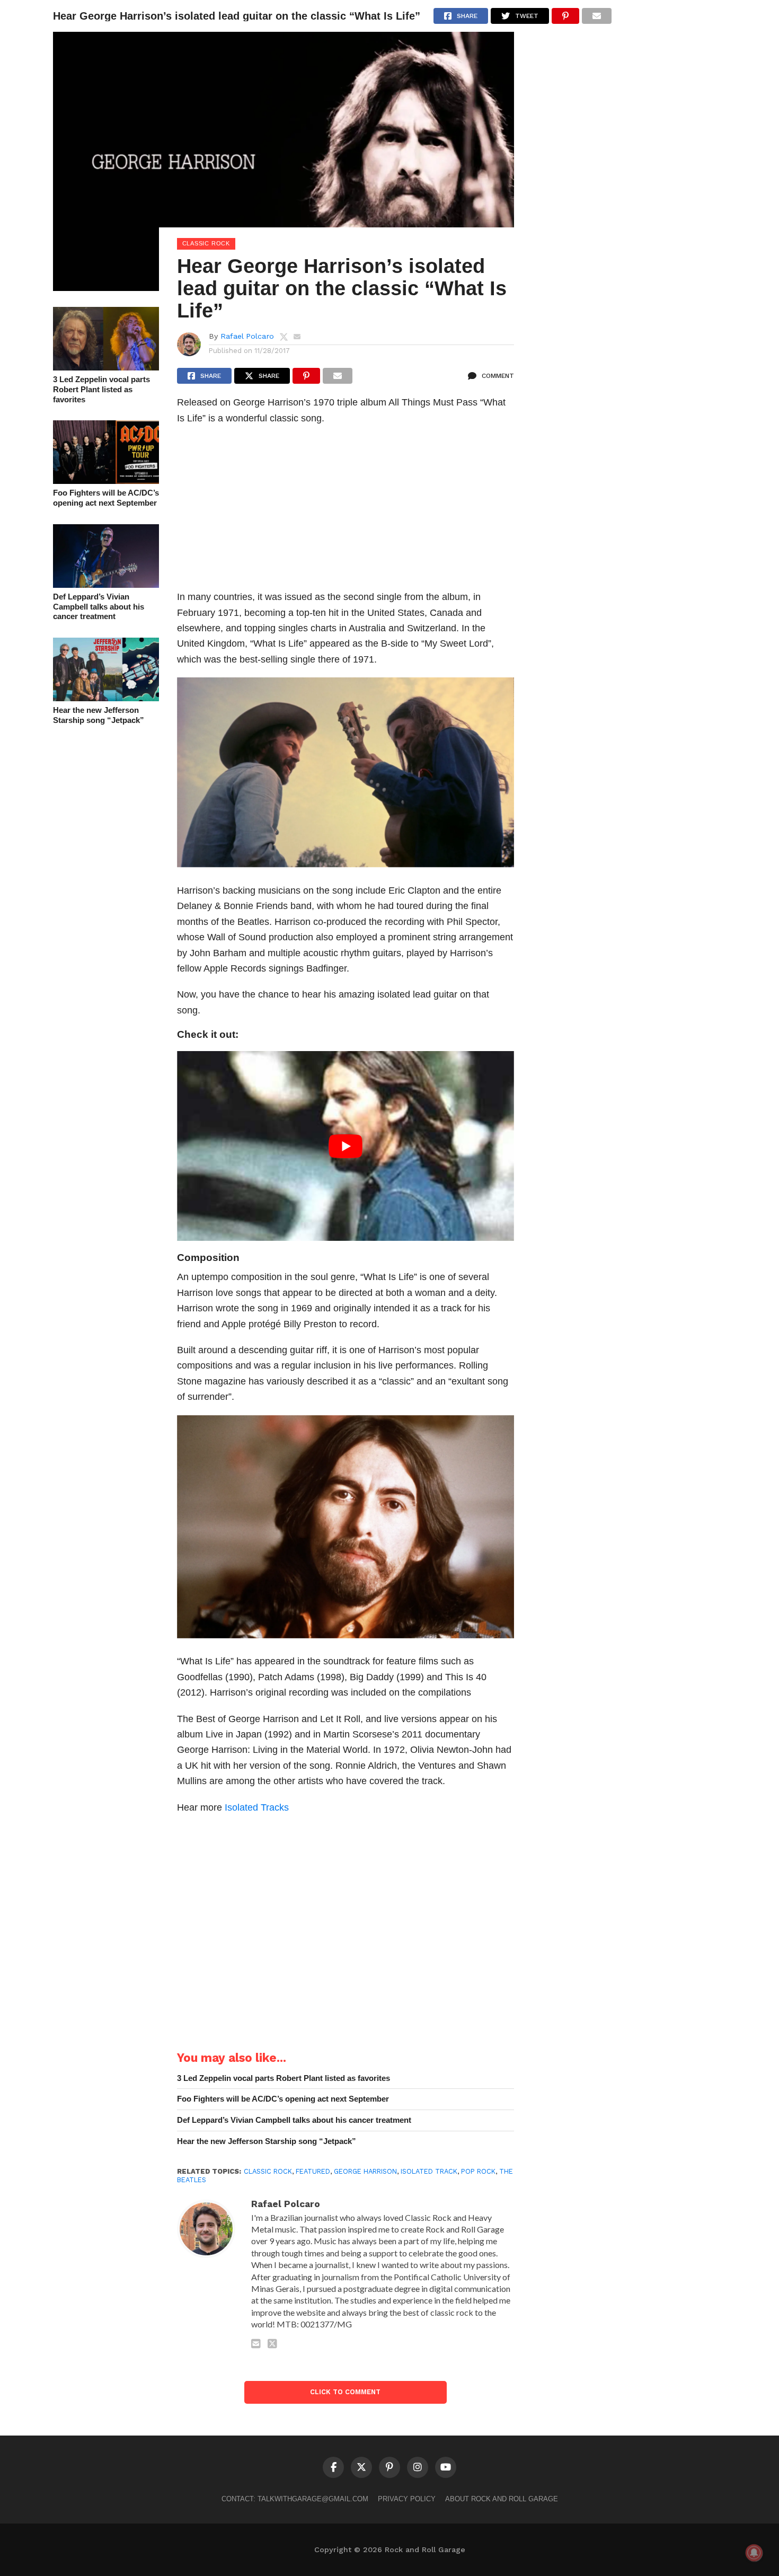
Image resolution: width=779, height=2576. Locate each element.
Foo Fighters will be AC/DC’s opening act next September (106, 498)
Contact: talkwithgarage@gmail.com (295, 2499)
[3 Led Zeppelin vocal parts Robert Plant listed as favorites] (106, 367)
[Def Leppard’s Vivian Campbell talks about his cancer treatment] (106, 584)
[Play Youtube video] (346, 1146)
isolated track (429, 2171)
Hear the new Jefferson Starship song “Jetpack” (99, 715)
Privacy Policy (407, 2499)
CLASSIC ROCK (268, 2171)
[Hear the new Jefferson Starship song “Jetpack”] (106, 698)
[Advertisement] (346, 510)
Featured (313, 2171)
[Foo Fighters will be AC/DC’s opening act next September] (106, 480)
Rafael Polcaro (247, 336)
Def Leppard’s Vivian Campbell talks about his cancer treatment (99, 606)
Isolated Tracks (257, 1807)
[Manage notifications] (754, 2553)
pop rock (478, 2171)
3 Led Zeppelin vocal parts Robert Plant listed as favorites (101, 389)
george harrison (365, 2171)
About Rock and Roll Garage (502, 2499)
